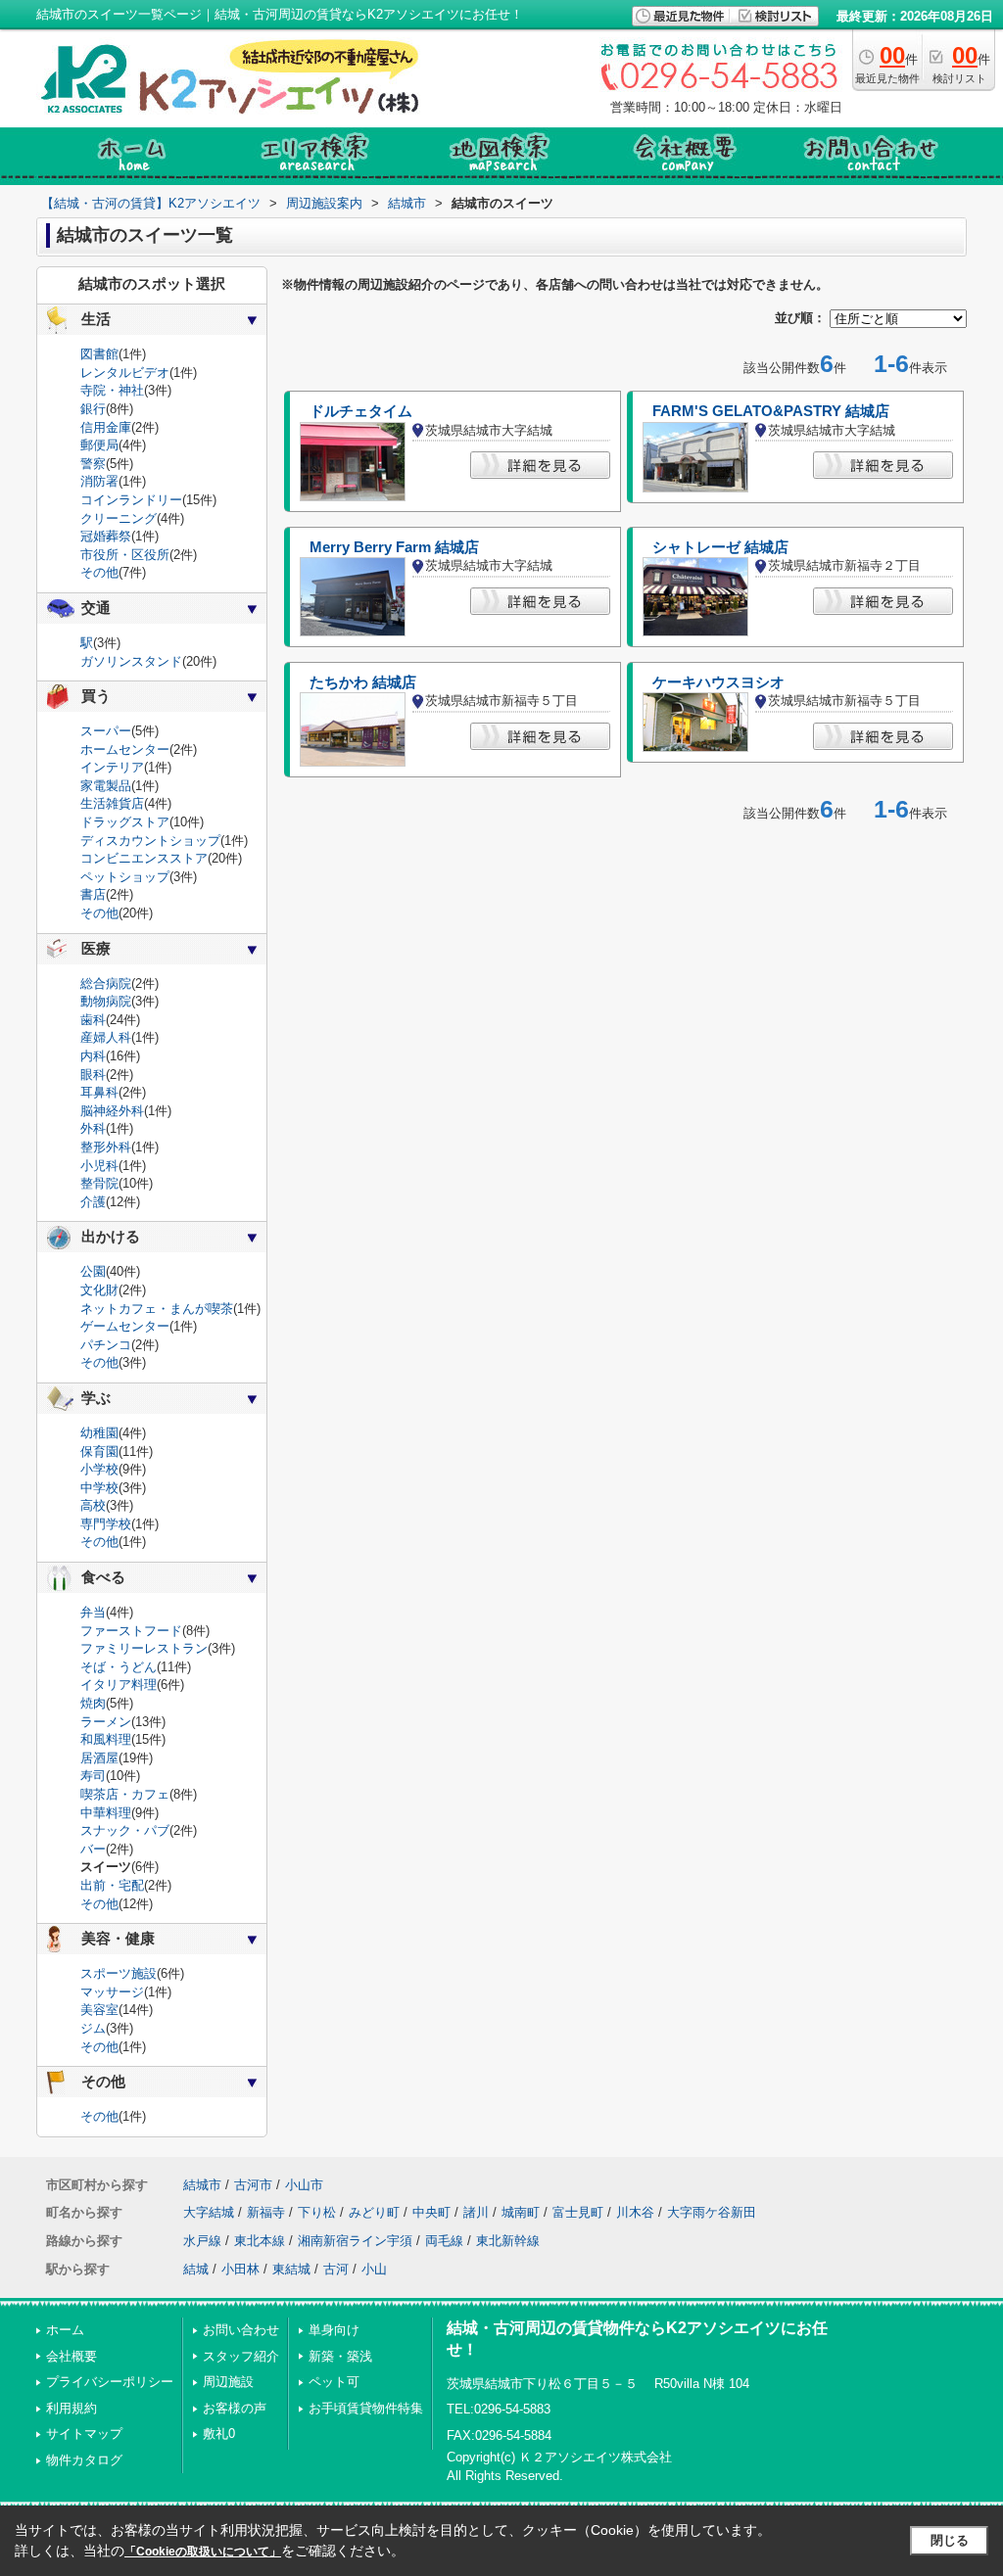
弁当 (93, 1612)
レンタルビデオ (125, 373)
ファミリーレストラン (144, 1648)
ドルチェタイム (361, 411)
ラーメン (106, 1722)
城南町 (521, 2212)
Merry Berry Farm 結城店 (394, 547)
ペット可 (334, 2382)
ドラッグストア (125, 822)
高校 (93, 1505)
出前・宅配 (112, 1885)
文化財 (99, 1290)
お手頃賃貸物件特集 (366, 2408)
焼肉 (93, 1703)
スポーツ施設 (119, 1973)
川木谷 (635, 2212)
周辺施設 (228, 2382)
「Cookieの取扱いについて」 (203, 2552)
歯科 (93, 1020)
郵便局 (99, 445)
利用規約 (72, 2408)
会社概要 (72, 2356)
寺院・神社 (112, 390)
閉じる (950, 2540)
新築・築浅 (340, 2356)
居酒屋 (99, 1758)
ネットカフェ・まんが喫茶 (157, 1309)
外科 (93, 1128)
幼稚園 (99, 1433)
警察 (93, 464)
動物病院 (106, 1001)
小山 (374, 2269)
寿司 (93, 1776)
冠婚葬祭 (106, 536)
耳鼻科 (99, 1092)
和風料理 (106, 1739)
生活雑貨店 (112, 803)
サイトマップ (84, 2434)
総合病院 (106, 984)
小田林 (240, 2269)
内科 (93, 1056)
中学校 (99, 1488)
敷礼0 (219, 2434)
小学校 (99, 1469)
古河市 (253, 2185)
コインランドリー (131, 500)
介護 (93, 1202)
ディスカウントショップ (150, 841)
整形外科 (106, 1147)
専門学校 (106, 1524)
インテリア (112, 767)
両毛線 (444, 2241)
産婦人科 (106, 1037)
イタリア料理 (119, 1685)
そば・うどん (119, 1667)
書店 (93, 894)
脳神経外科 (112, 1111)
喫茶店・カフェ (125, 1794)
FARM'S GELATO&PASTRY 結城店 (771, 411)
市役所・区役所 (125, 555)
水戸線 (202, 2241)
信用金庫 (106, 427)
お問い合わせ (241, 2330)
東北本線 (260, 2241)
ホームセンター (125, 749)
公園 (93, 1271)
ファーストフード (131, 1631)
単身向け (334, 2330)
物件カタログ (84, 2460)
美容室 (99, 2010)
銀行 (93, 409)
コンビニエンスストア (144, 858)
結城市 (202, 2185)
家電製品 (106, 786)
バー (93, 1849)
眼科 (93, 1075)
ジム (93, 2028)
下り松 (317, 2212)
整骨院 (99, 1183)
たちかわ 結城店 (363, 682)
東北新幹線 (508, 2241)
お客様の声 (235, 2408)
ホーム (65, 2330)
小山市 (304, 2185)
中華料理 (106, 1813)
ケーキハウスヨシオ (718, 682)
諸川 (476, 2212)
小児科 (99, 1166)
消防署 (99, 481)
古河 (336, 2269)
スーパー (106, 731)
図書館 (99, 354)
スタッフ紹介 (241, 2356)
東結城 (291, 2269)
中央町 (431, 2212)
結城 (196, 2269)
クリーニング (119, 518)
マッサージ (112, 1992)
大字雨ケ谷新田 (712, 2212)
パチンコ (106, 1345)
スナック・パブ (125, 1830)
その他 (99, 572)
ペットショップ (125, 877)
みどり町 (374, 2212)
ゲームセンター (125, 1326)
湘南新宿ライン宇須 (355, 2241)
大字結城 (209, 2212)
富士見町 (578, 2212)
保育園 (99, 1452)
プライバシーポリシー (110, 2382)
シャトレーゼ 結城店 (720, 547)
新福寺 (266, 2212)
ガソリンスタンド (131, 661)
